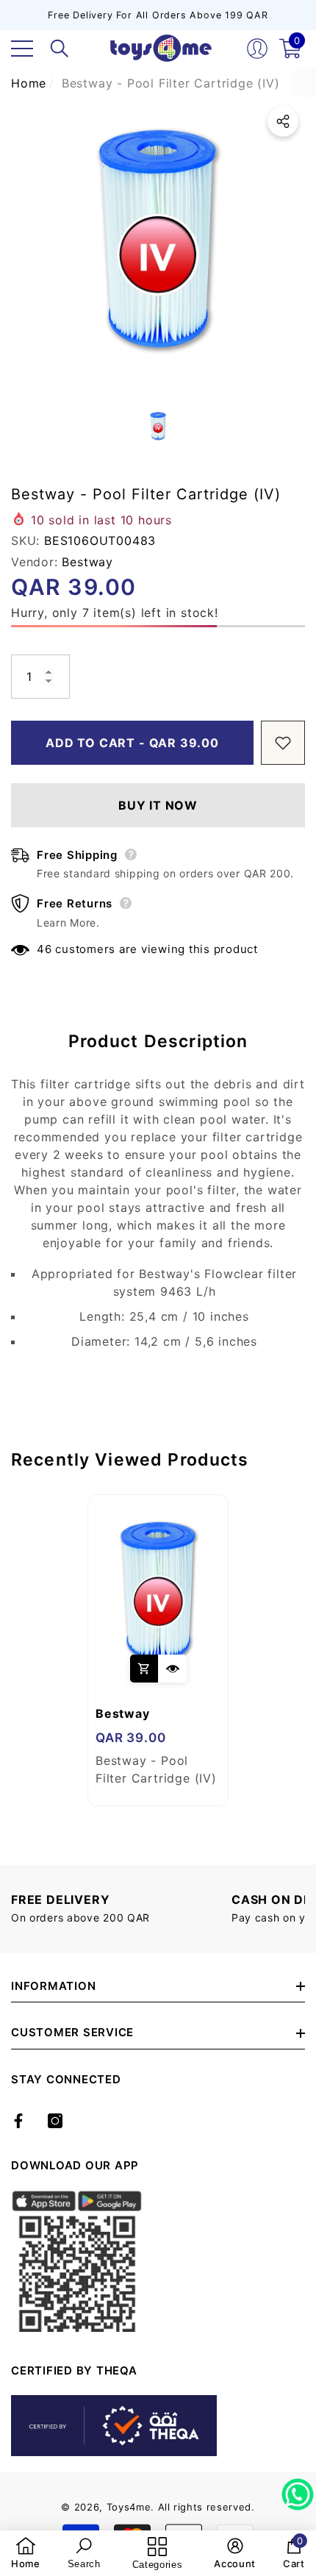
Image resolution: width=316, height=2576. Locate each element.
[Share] (283, 121)
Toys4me (129, 2507)
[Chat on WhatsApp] (298, 2489)
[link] (26, 2553)
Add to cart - (132, 743)
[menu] (22, 49)
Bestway (87, 562)
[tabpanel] (158, 1650)
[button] (60, 49)
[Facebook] (18, 2121)
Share (283, 121)
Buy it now (158, 805)
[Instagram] (55, 2121)
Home (29, 83)
